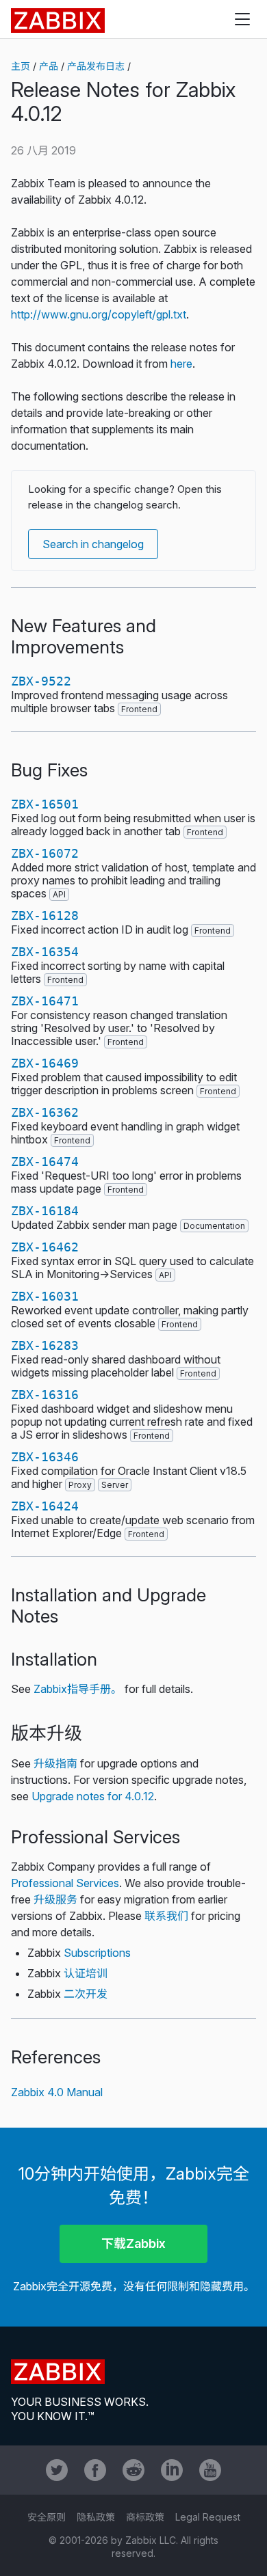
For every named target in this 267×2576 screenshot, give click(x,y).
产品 (49, 66)
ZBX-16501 (45, 804)
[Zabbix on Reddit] (133, 2470)
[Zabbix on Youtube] (210, 2470)
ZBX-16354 (45, 952)
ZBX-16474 (45, 1162)
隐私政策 (96, 2517)
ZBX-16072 (45, 853)
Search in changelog (93, 544)
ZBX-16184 (45, 1211)
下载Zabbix (133, 2243)
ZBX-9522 (41, 681)
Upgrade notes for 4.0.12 (93, 1796)
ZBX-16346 (45, 1457)
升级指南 (55, 1763)
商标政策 (145, 2517)
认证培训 (86, 1973)
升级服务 (55, 1899)
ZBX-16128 (45, 916)
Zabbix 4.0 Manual (57, 2092)
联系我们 (166, 1916)
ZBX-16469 (45, 1063)
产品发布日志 (96, 66)
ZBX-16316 (45, 1395)
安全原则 (47, 2517)
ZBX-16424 (45, 1506)
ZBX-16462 (45, 1247)
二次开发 (86, 1994)
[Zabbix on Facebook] (95, 2470)
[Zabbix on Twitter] (57, 2470)
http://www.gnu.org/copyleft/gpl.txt (99, 314)
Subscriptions (97, 1953)
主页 (21, 66)
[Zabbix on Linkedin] (172, 2470)
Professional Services (65, 1883)
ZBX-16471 (45, 1001)
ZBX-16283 (45, 1345)
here (181, 364)
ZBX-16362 (45, 1112)
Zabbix (58, 21)
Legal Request (208, 2517)
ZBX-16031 (45, 1296)
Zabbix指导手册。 (78, 1689)
